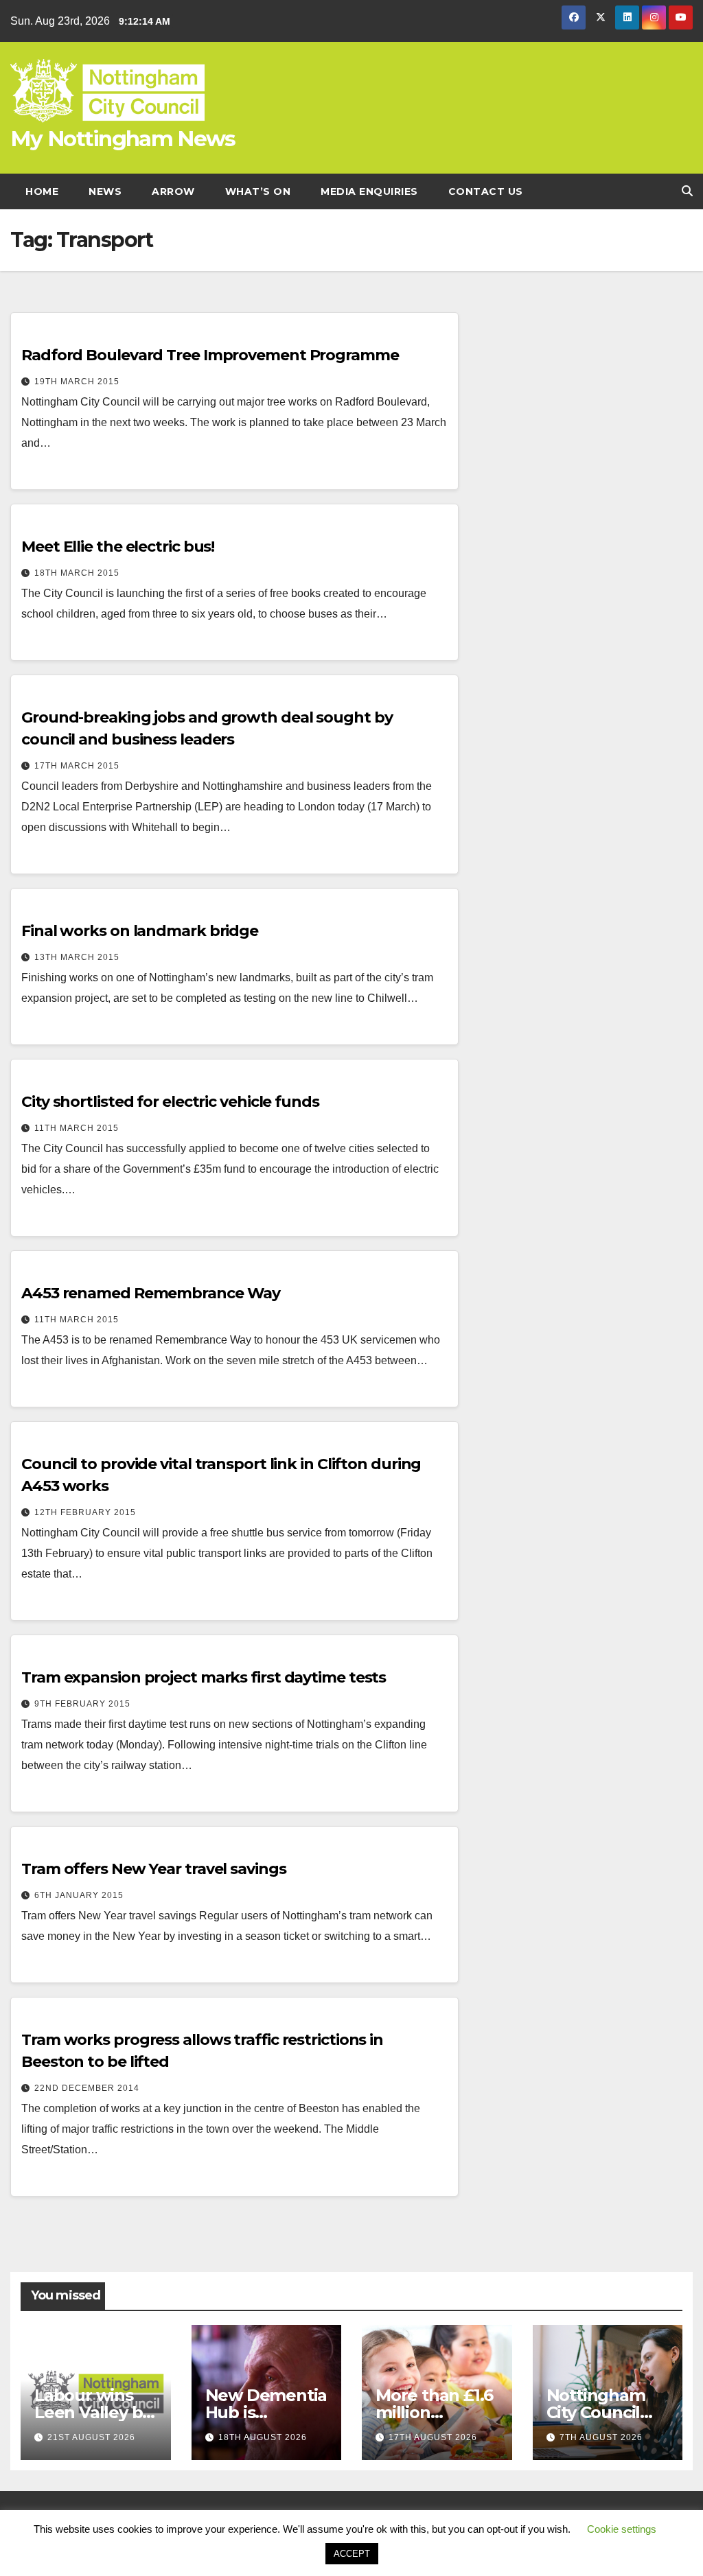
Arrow (173, 191)
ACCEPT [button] (352, 2554)
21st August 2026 (91, 2437)
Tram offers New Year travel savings (154, 1869)
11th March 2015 (77, 1128)
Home (42, 191)
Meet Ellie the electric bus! (118, 547)
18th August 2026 (263, 2437)
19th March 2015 (77, 382)
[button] (687, 191)
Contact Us (486, 191)
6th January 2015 (79, 1895)
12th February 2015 (85, 1512)
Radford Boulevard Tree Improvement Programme (210, 355)
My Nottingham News (123, 139)
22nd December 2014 (87, 2088)
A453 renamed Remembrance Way (151, 1293)
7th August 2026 (601, 2437)
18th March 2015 (77, 573)
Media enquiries (369, 191)
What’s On (258, 191)
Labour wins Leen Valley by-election (95, 2412)
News (105, 191)
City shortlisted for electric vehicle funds (170, 1102)
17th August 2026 (433, 2437)
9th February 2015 (82, 1704)
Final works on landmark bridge (140, 931)
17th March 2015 (77, 766)
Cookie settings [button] (622, 2529)
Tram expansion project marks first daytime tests (204, 1677)
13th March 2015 (77, 957)
